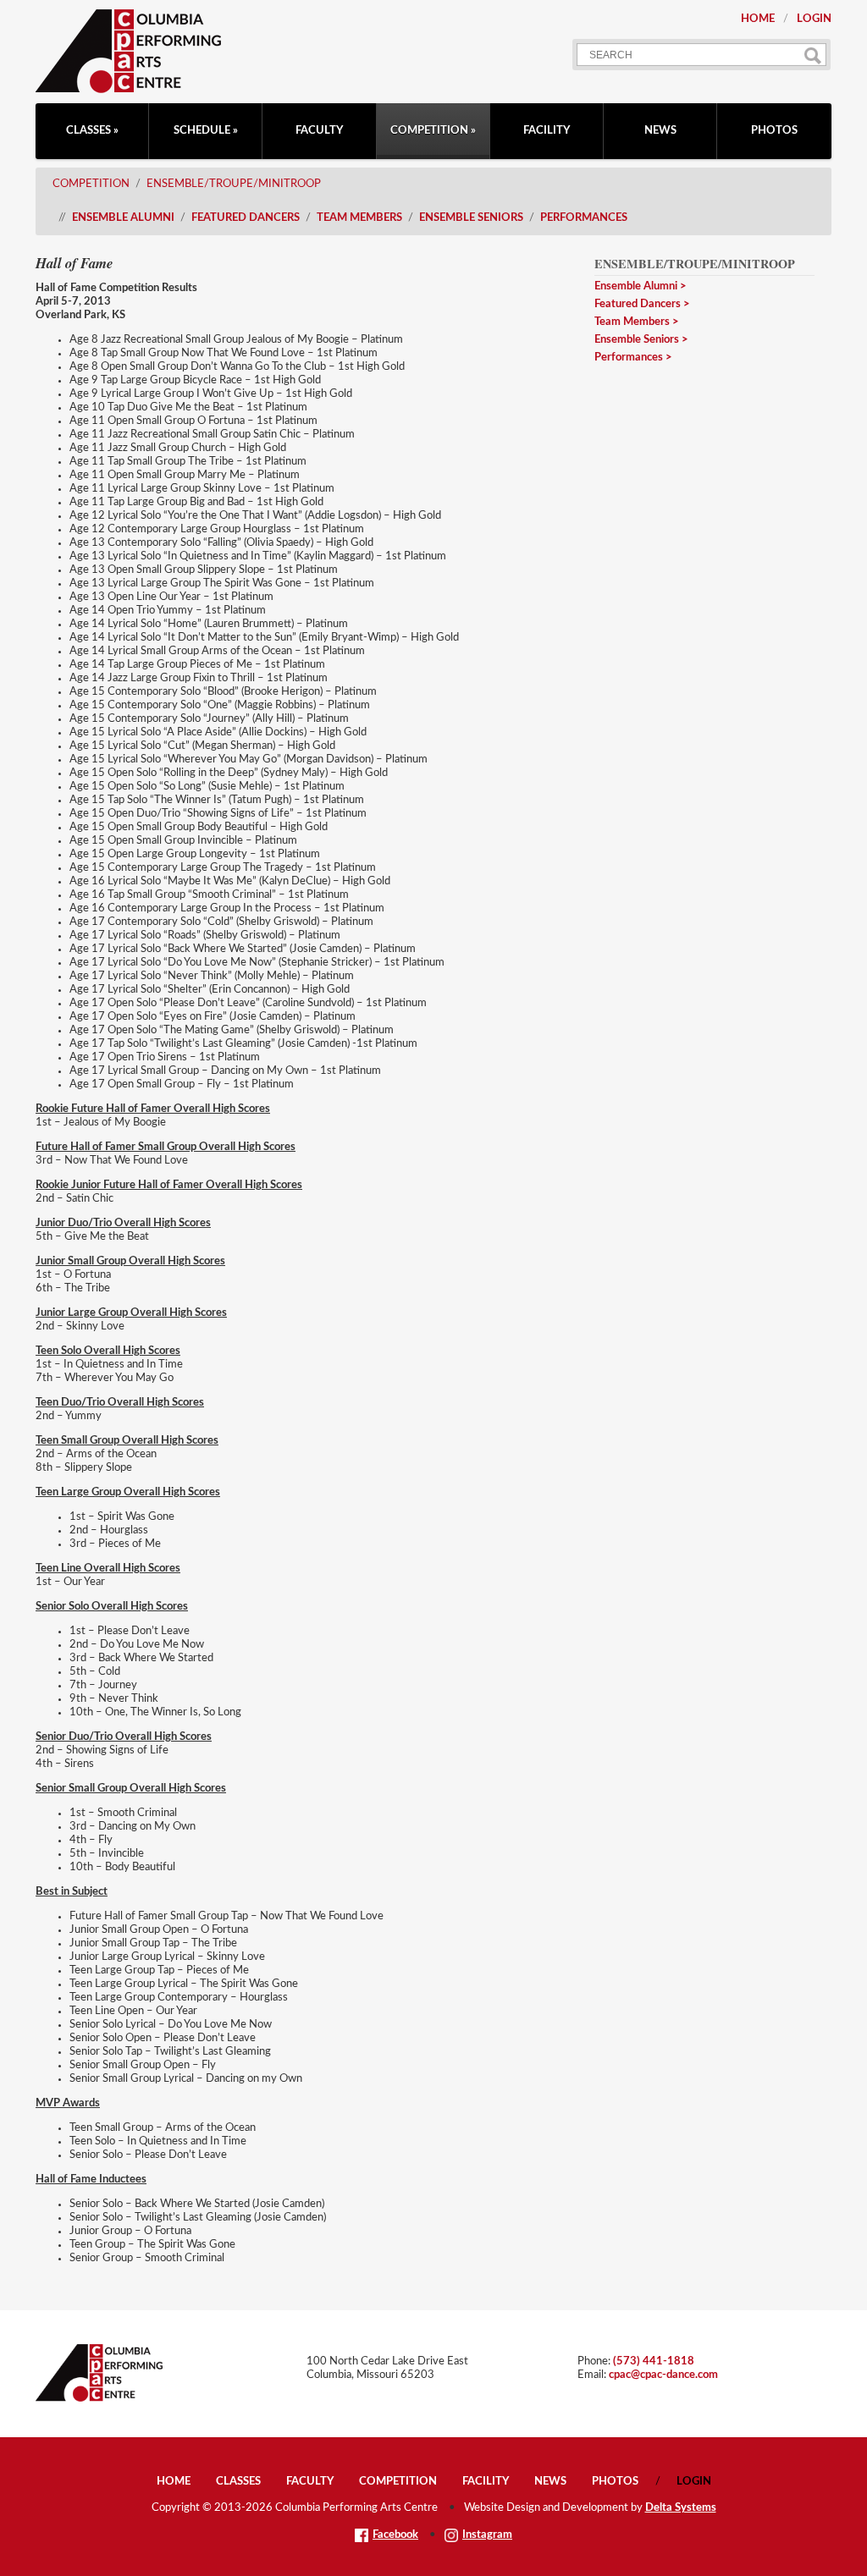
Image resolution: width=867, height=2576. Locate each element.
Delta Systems (681, 2508)
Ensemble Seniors (471, 218)
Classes (88, 131)
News (660, 131)
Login (814, 19)
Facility (547, 131)
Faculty (319, 131)
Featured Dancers (246, 218)
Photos (774, 131)
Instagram (487, 2535)
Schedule (202, 131)
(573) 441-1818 (654, 2361)
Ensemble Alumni (123, 218)
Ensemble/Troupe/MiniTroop (234, 184)
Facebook (395, 2535)
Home (758, 19)
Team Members (359, 218)
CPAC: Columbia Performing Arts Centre (128, 51)
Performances (584, 218)
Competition (429, 131)
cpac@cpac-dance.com (663, 2375)
